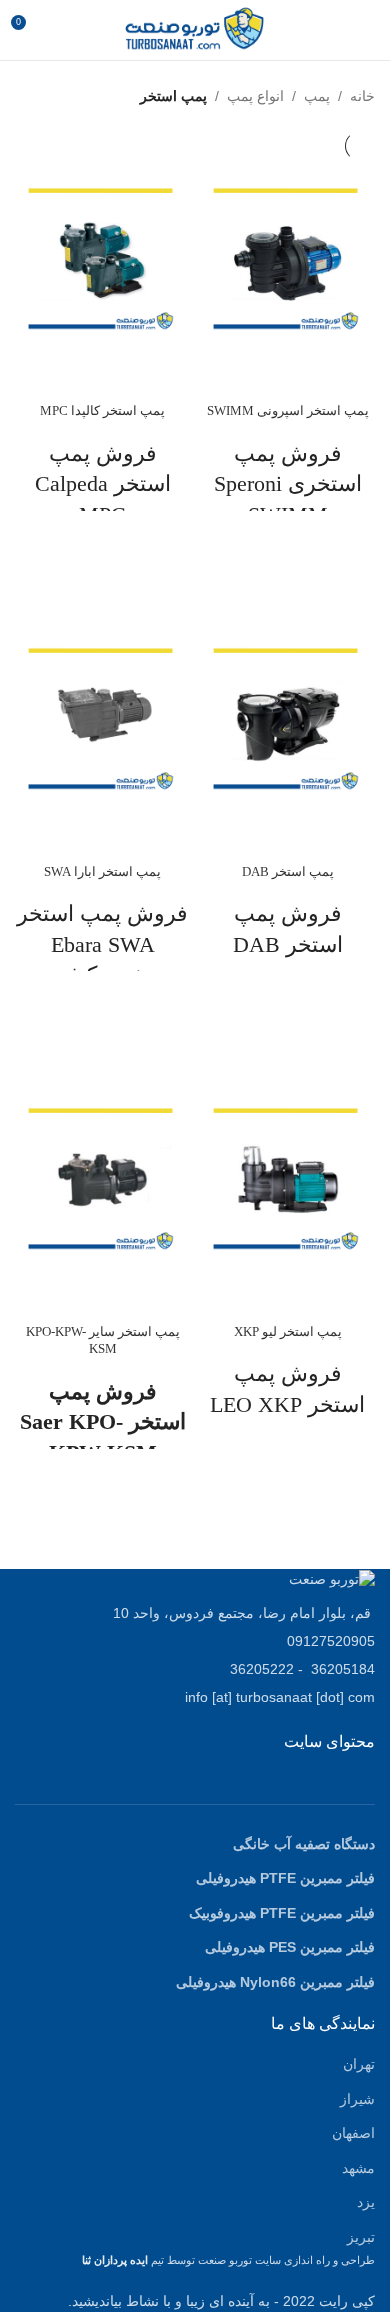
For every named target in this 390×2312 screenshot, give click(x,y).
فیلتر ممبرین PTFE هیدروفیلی (285, 1878)
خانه (362, 96)
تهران (359, 2064)
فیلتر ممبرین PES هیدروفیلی (290, 1947)
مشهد (358, 2168)
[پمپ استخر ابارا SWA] (102, 718)
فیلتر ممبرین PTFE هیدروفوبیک (282, 1913)
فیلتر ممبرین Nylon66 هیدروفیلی (275, 1982)
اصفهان (353, 2133)
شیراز (357, 2099)
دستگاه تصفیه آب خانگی (304, 1844)
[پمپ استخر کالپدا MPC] (102, 258)
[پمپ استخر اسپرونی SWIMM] (287, 258)
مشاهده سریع (288, 586)
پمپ (317, 96)
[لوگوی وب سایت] (194, 29)
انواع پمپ (255, 96)
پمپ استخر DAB (288, 872)
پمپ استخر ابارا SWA (102, 872)
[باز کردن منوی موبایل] (367, 30)
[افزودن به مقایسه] (288, 371)
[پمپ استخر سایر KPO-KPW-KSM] (102, 1178)
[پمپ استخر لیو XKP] (287, 1178)
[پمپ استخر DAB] (287, 718)
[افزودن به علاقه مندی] (288, 536)
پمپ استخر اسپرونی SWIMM (288, 411)
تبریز (361, 2237)
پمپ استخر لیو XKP (288, 1332)
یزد (366, 2202)
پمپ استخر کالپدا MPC (102, 411)
